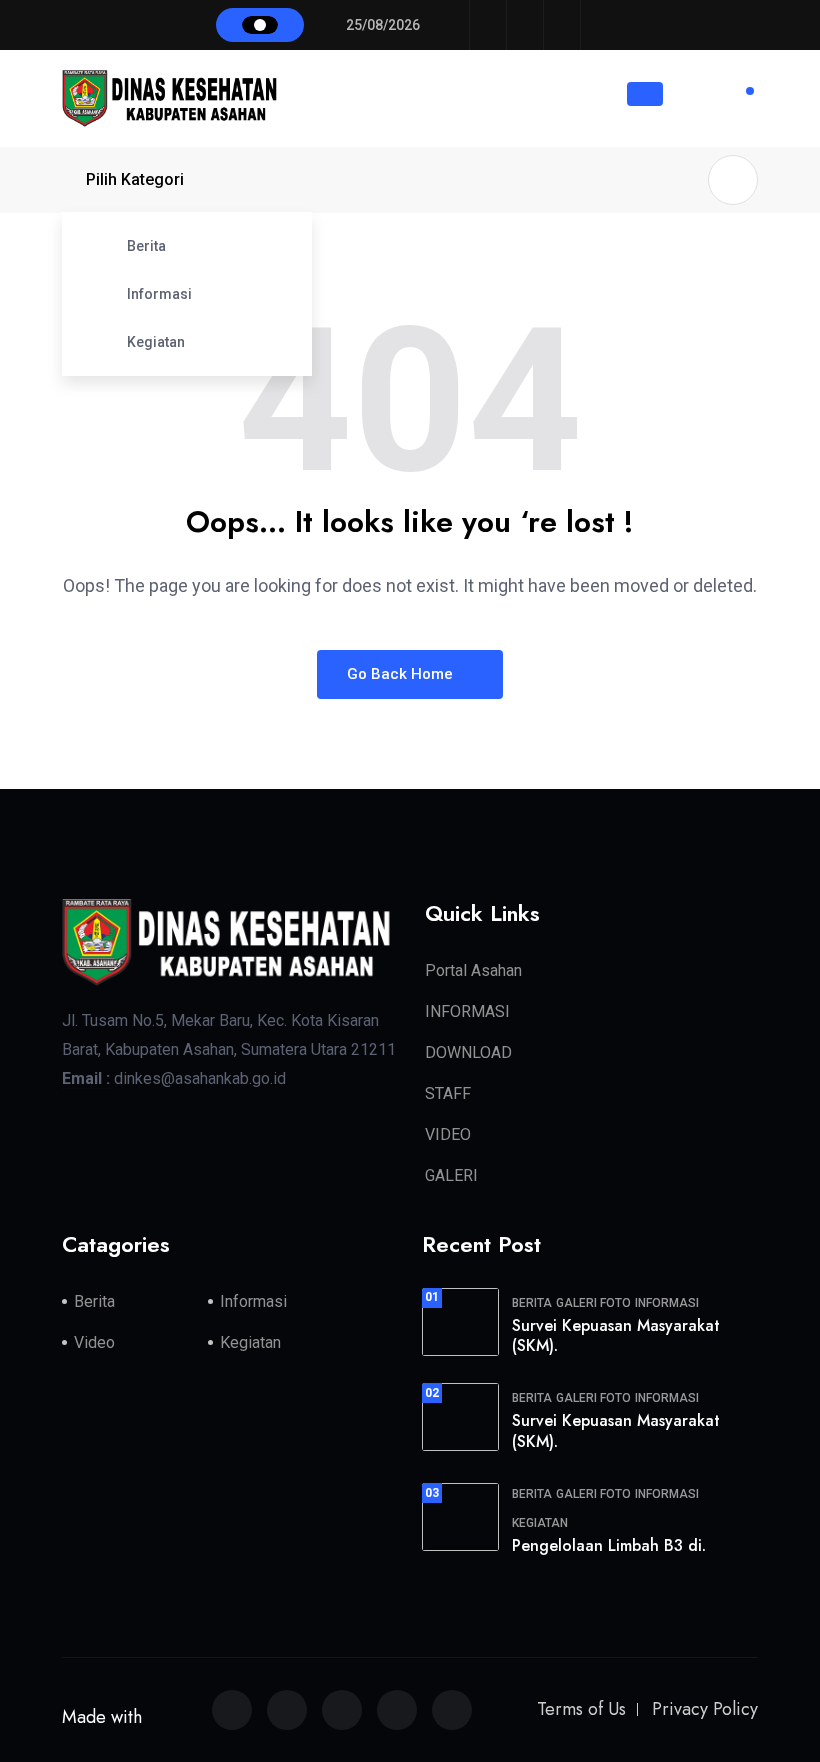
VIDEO (448, 1134)
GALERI (451, 1175)
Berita (146, 246)
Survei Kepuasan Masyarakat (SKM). (616, 1336)
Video (94, 1342)
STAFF (448, 1093)
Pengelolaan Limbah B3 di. (609, 1545)
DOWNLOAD (468, 1052)
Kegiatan (156, 342)
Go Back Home (402, 674)
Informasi (159, 294)
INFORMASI (467, 1011)
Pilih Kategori (135, 179)
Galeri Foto (593, 1303)
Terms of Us (581, 1709)
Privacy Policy (705, 1709)
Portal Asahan (473, 970)
